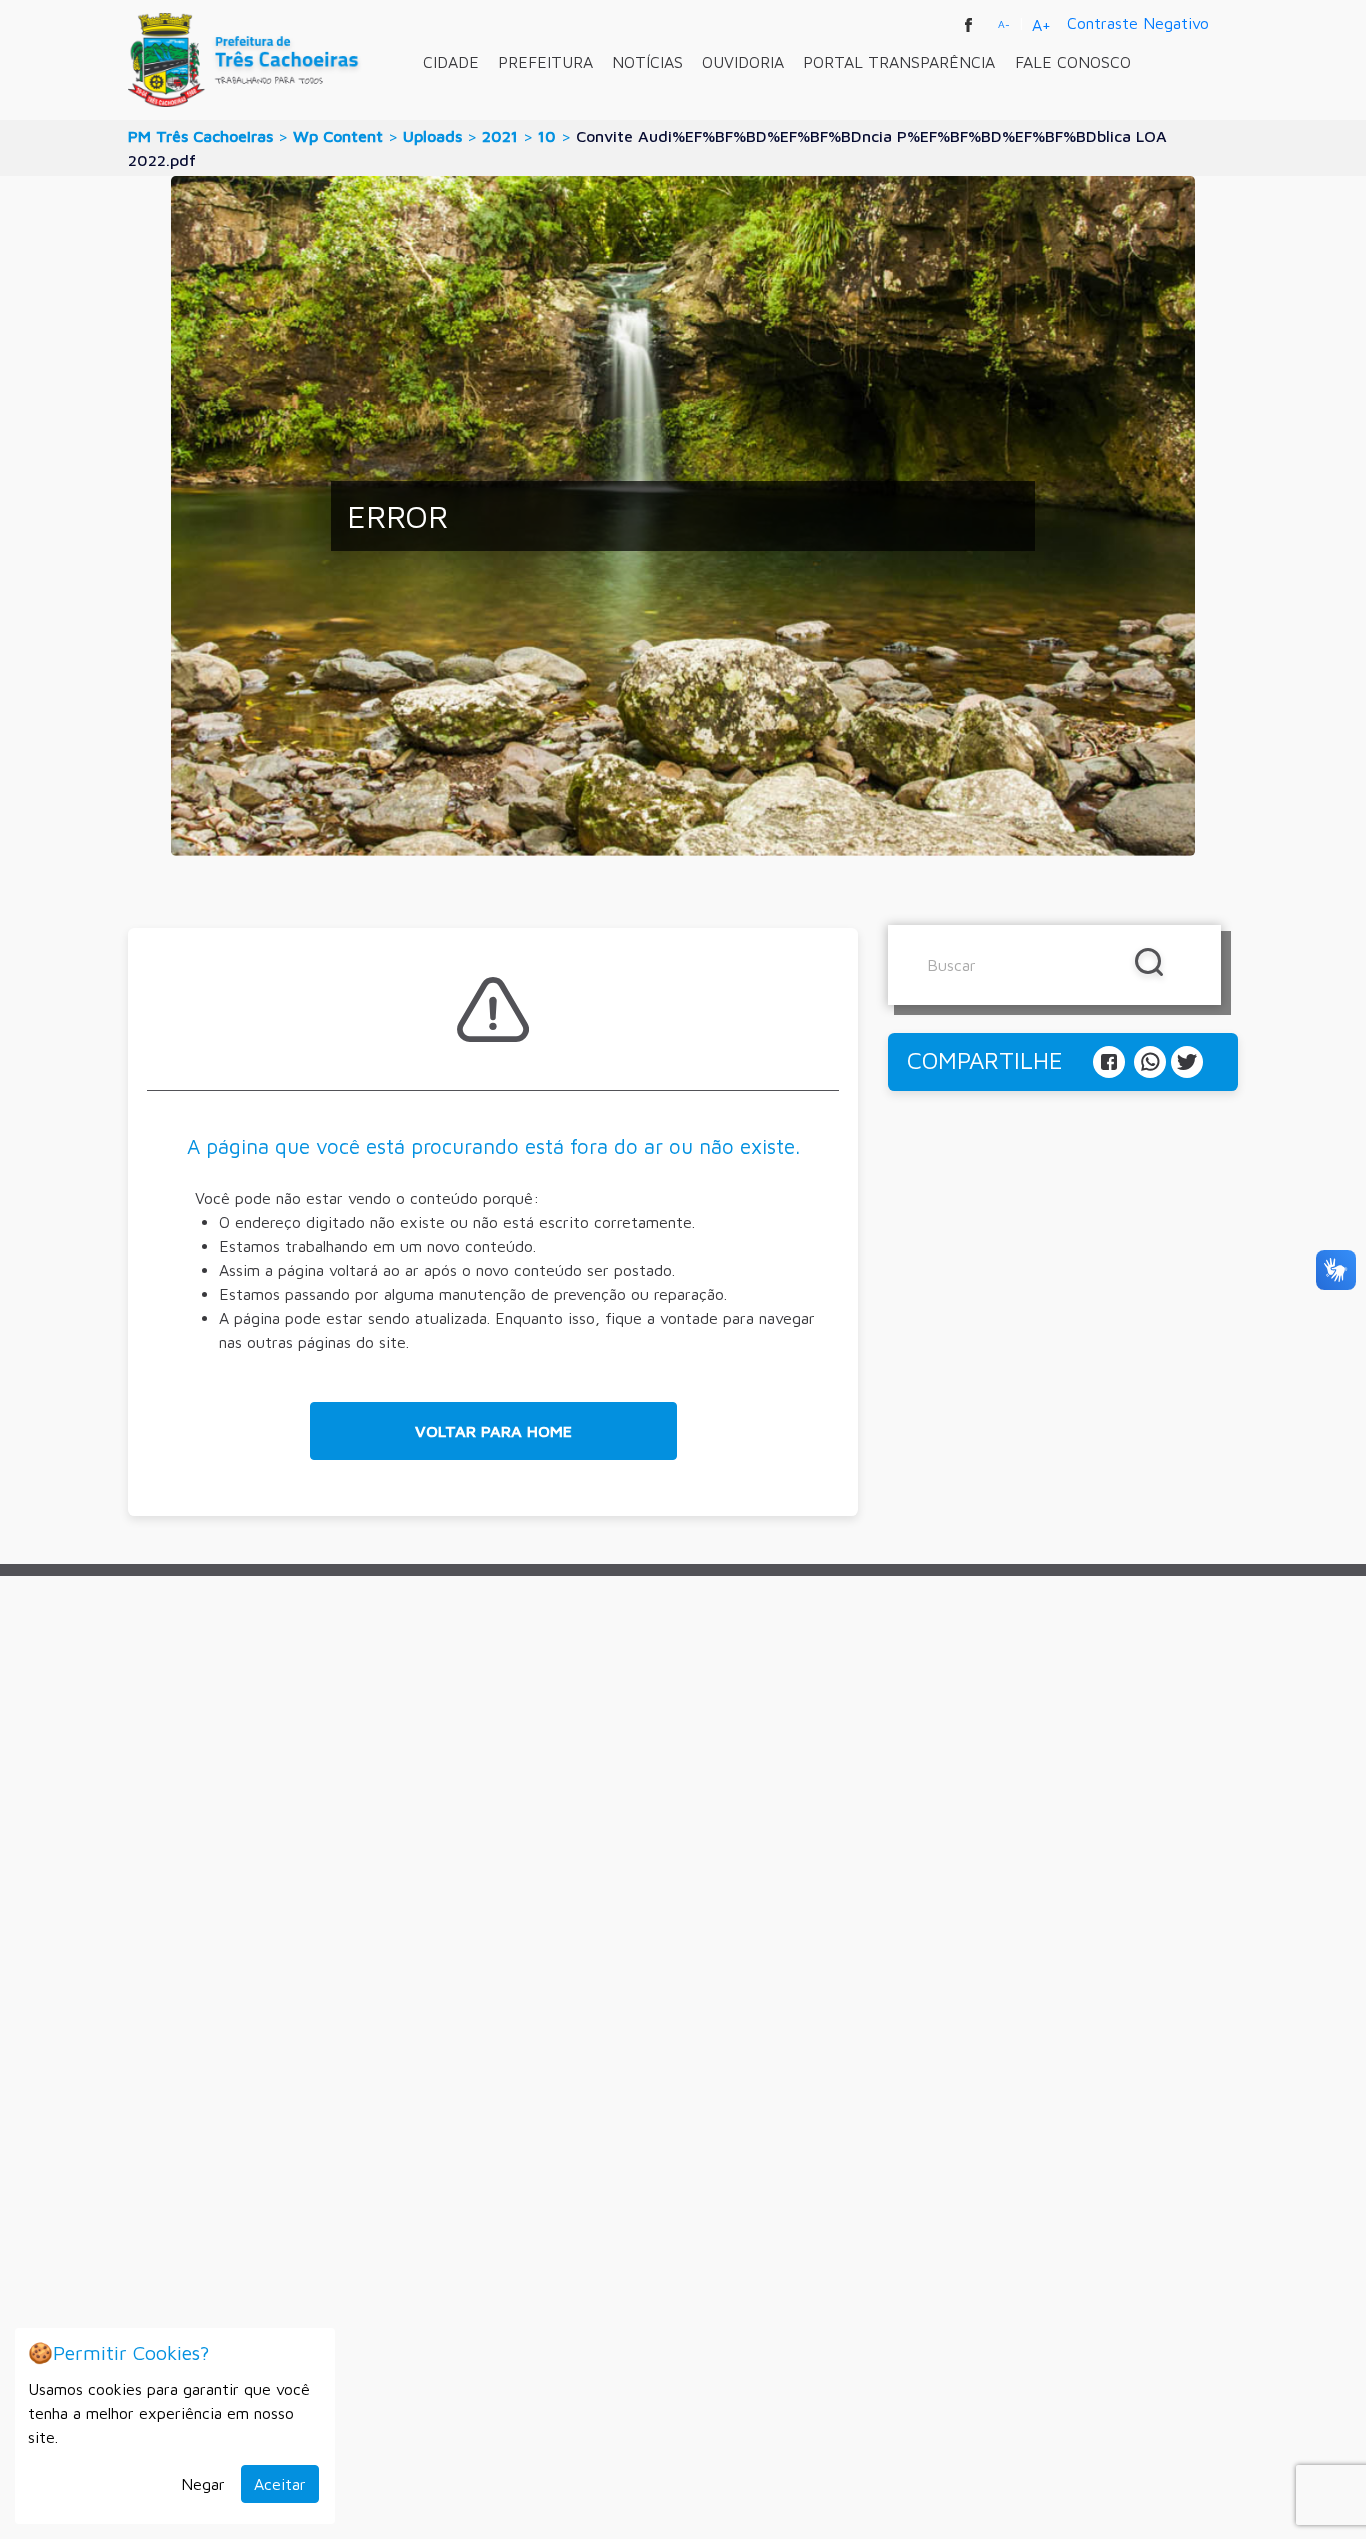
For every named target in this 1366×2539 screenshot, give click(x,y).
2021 (500, 136)
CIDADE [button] (451, 62)
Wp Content (338, 136)
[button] (493, 1431)
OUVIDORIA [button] (743, 62)
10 (547, 136)
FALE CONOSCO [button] (1073, 62)
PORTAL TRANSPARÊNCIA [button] (899, 62)
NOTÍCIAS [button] (647, 62)
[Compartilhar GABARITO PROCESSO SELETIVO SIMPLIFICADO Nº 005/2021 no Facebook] (1111, 1060)
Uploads (432, 136)
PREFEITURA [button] (545, 62)
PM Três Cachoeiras (200, 136)
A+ (1041, 25)
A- (1004, 24)
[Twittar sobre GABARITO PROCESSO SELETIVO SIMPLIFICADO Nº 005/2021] (1187, 1060)
